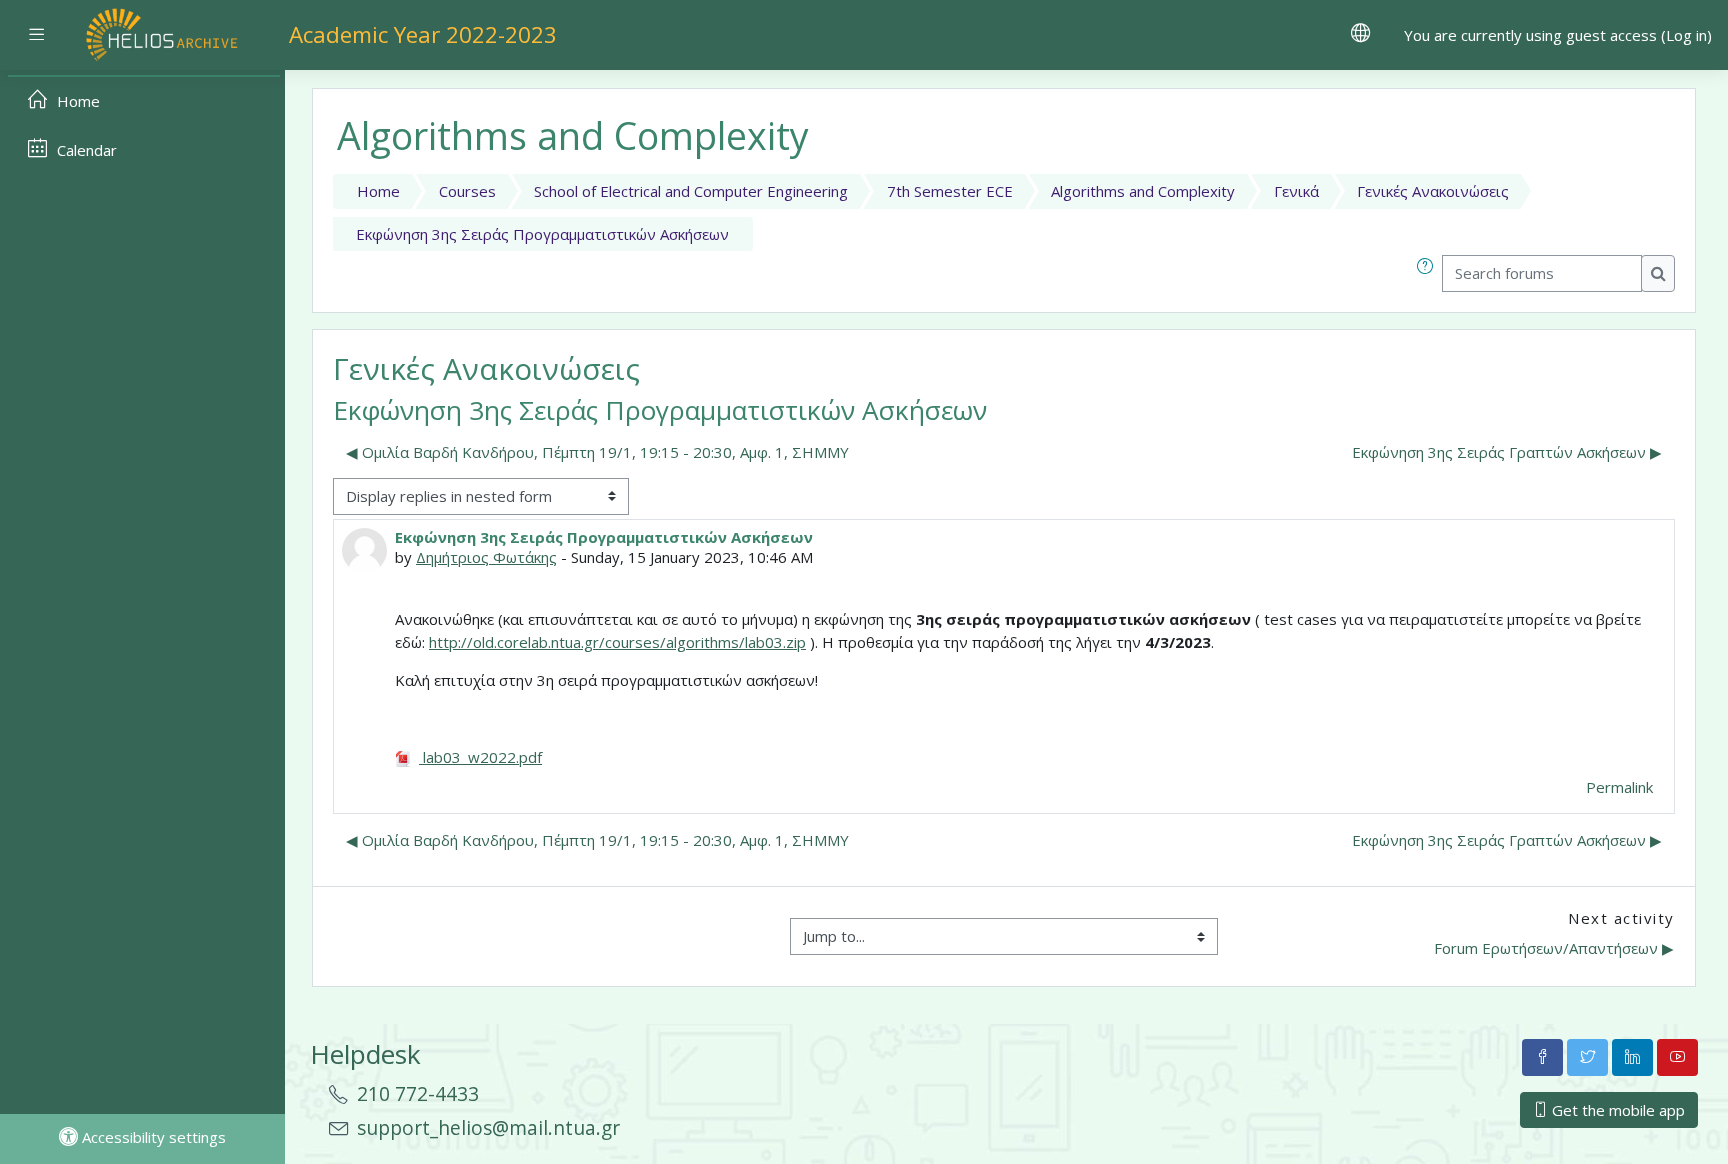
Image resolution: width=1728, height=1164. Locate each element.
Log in (1686, 35)
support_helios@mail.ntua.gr (488, 1127)
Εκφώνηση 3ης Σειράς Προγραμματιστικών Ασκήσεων (542, 234)
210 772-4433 (418, 1093)
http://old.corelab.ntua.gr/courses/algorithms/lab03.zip (617, 642)
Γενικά (1296, 191)
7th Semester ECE (950, 191)
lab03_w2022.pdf (480, 757)
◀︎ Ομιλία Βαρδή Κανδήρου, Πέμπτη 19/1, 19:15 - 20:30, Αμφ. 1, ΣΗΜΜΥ (597, 452)
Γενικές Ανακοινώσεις (1433, 191)
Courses (467, 191)
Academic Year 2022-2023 (423, 34)
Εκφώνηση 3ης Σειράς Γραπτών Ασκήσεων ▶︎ (1507, 452)
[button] (1429, 273)
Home (378, 191)
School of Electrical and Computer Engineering (691, 191)
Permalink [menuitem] (1619, 787)
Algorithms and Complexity (1143, 191)
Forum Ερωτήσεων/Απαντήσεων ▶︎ (1554, 948)
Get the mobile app (1616, 1110)
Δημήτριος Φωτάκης (486, 557)
